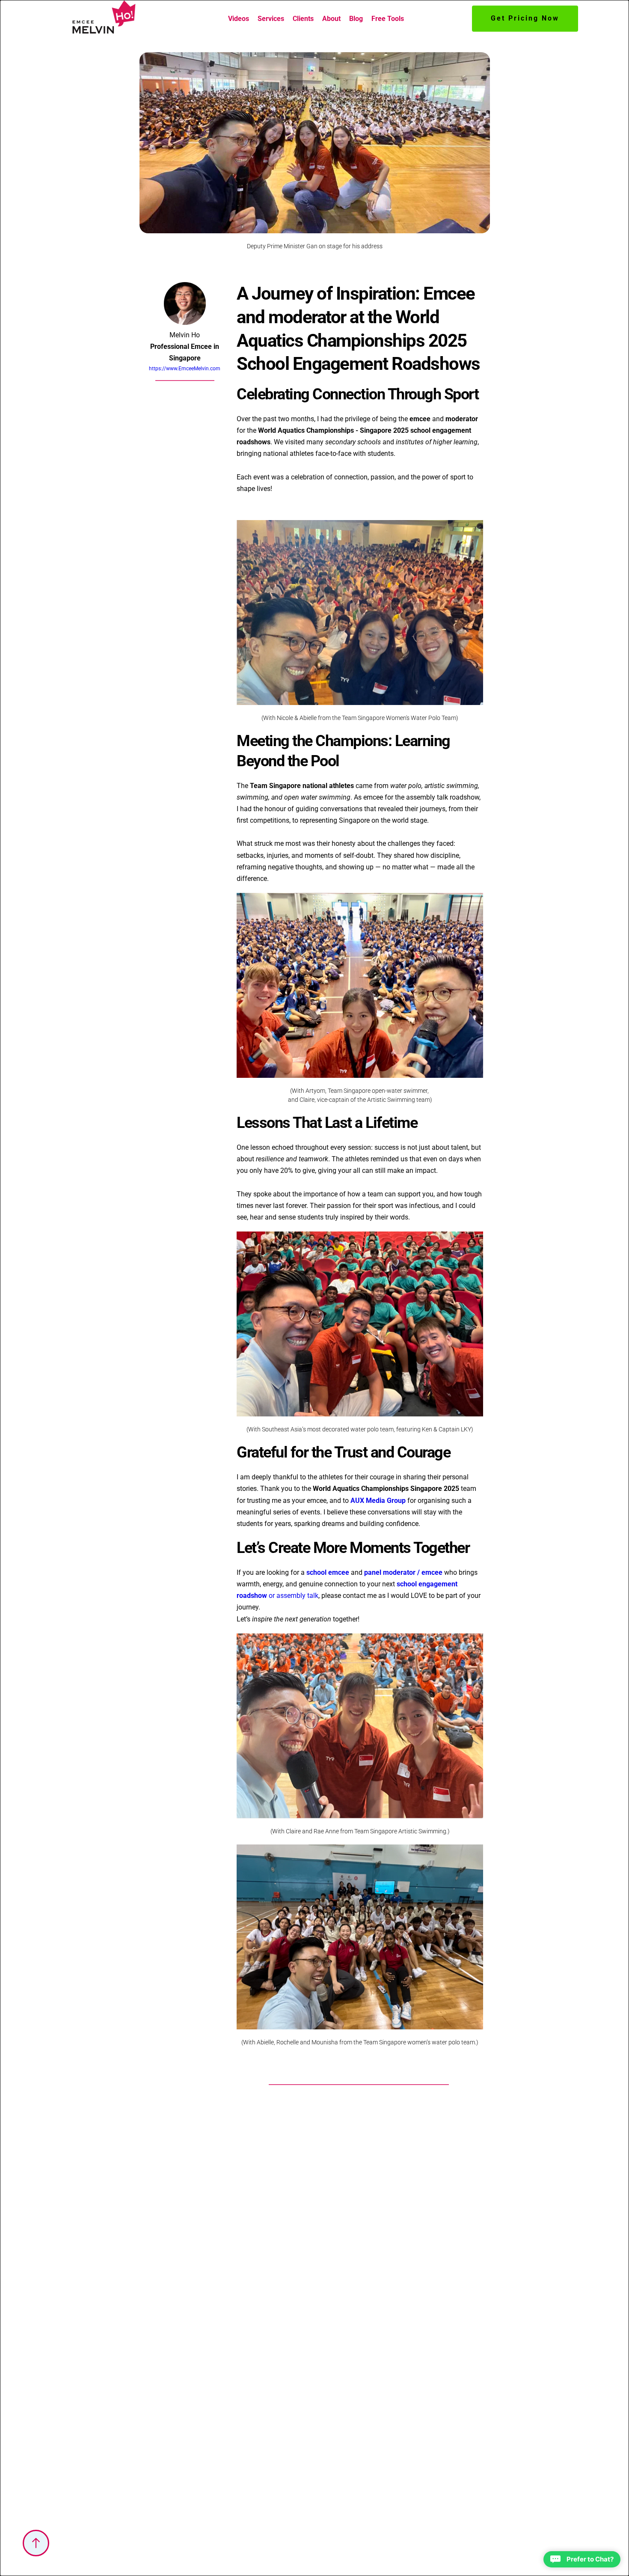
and (444, 419)
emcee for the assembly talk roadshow (421, 797)
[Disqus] (359, 2204)
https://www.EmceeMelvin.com (185, 369)
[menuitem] (239, 19)
